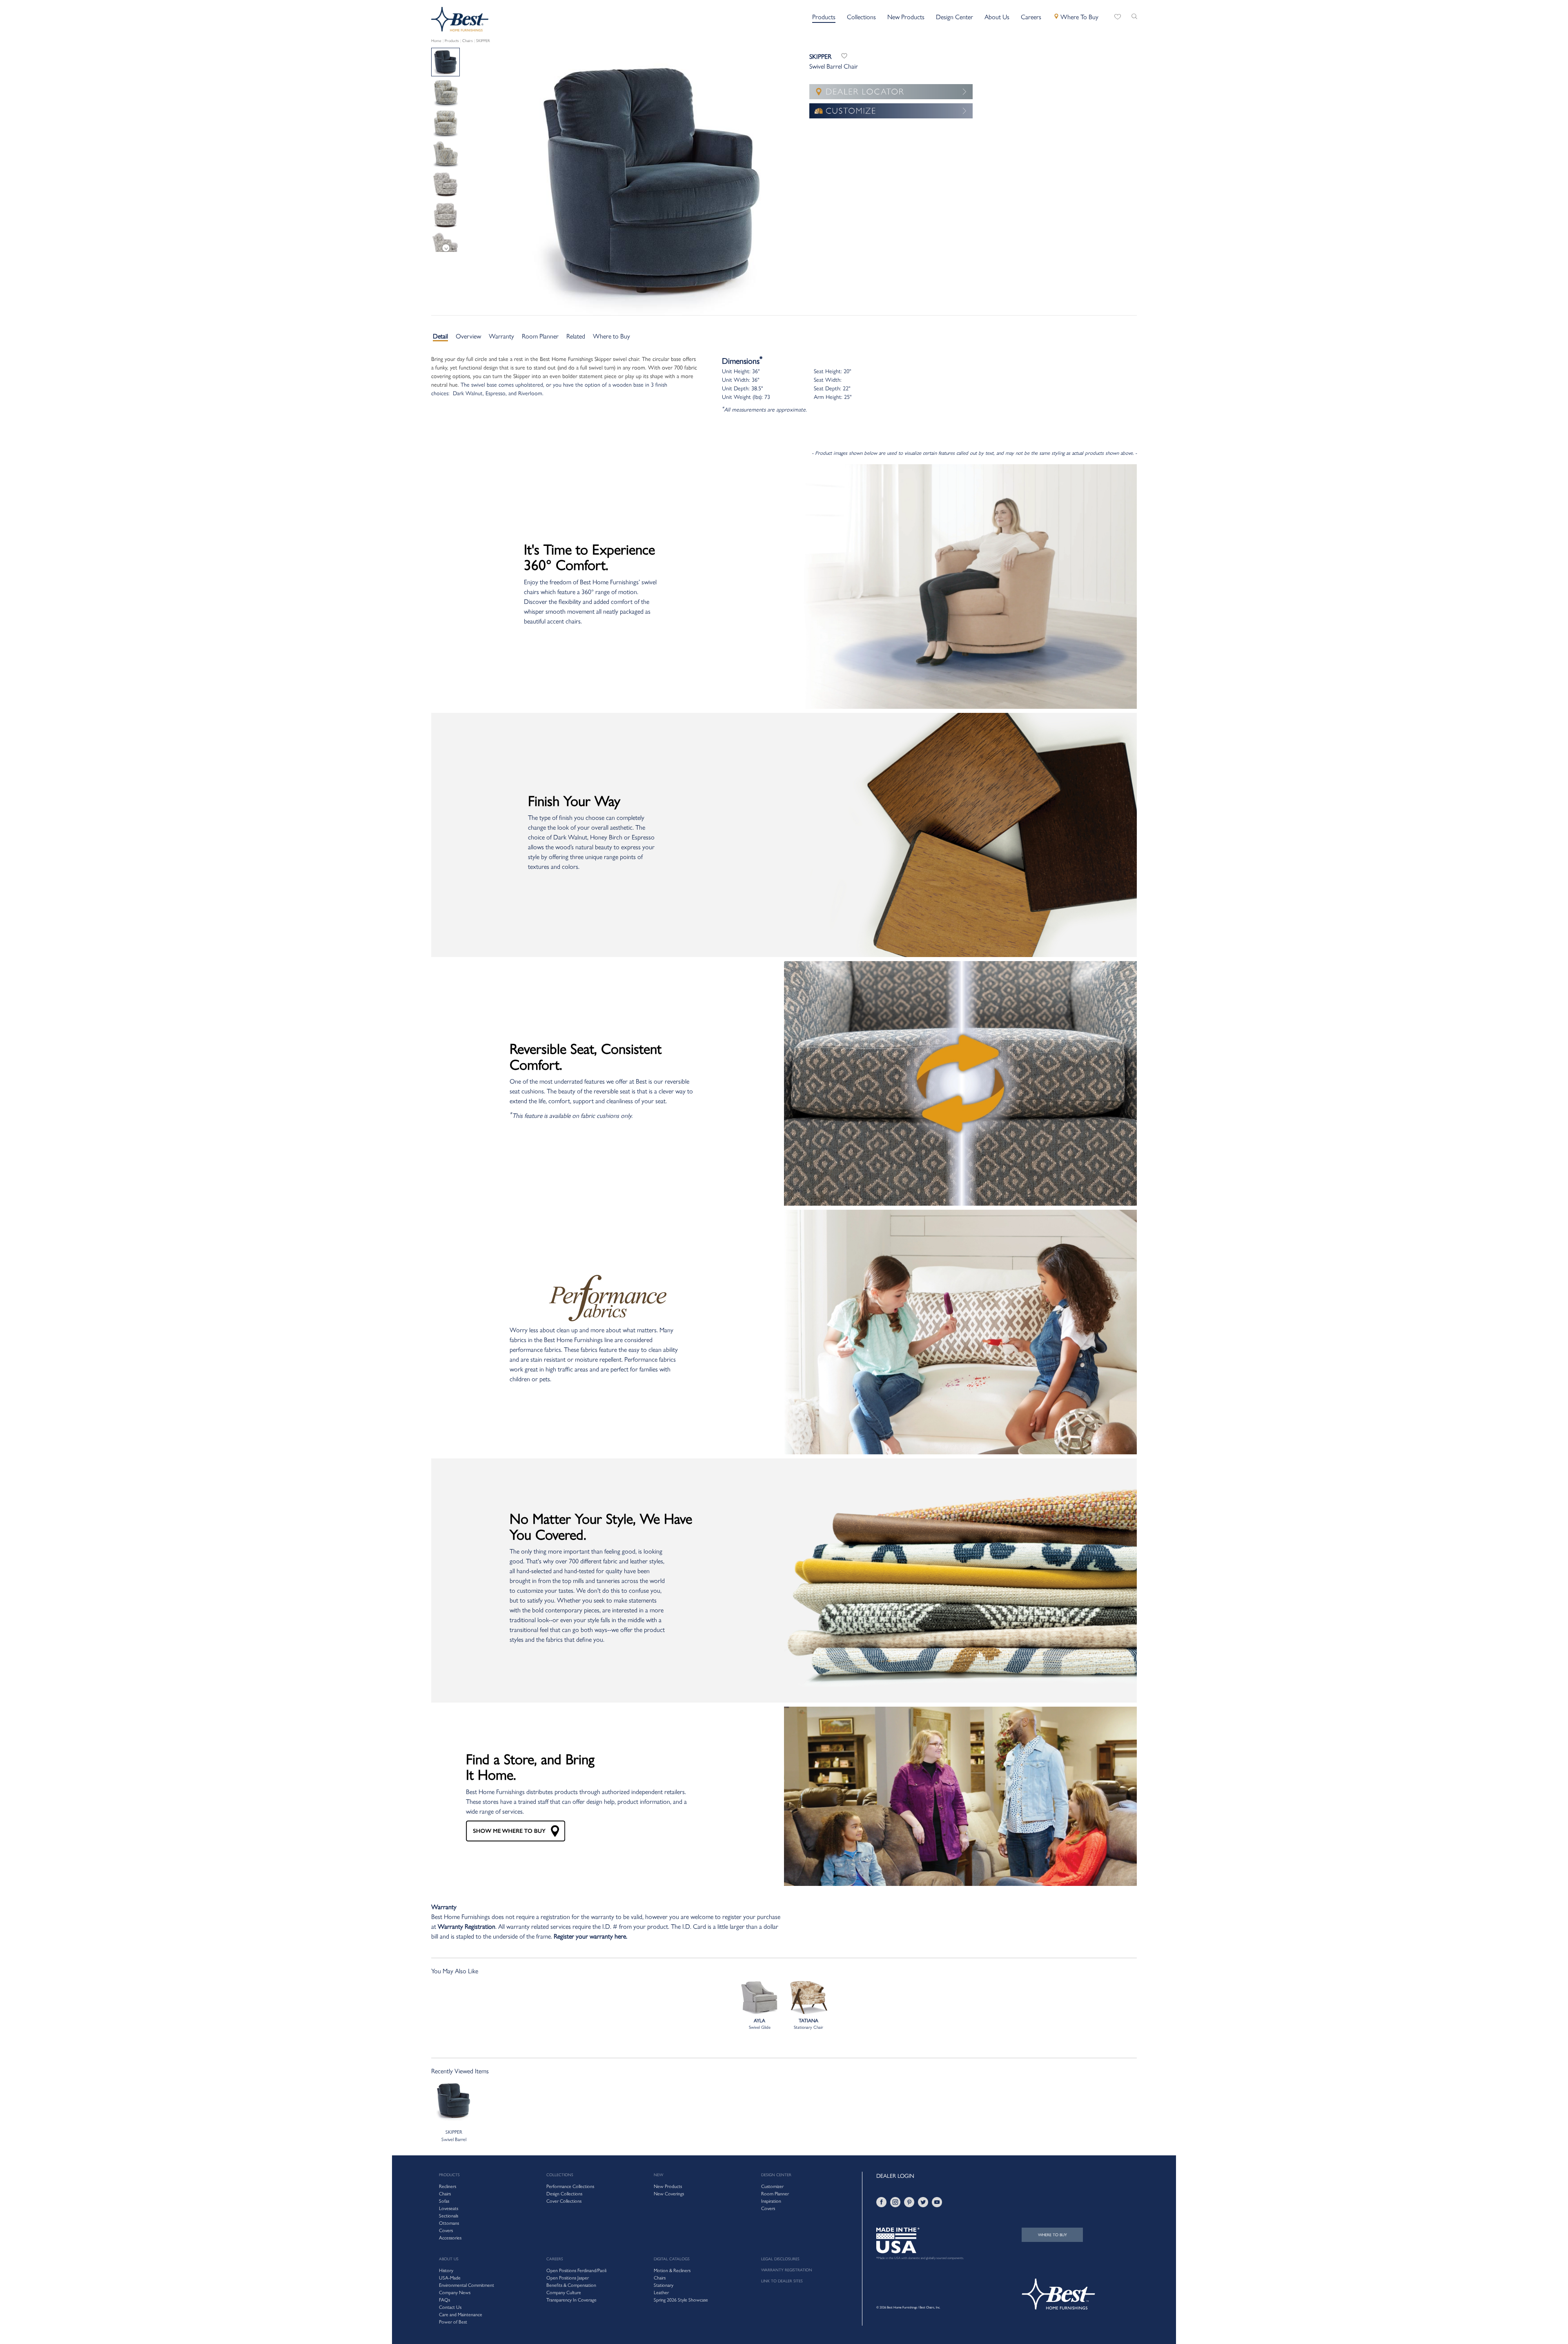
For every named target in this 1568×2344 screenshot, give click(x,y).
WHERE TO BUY (1052, 2235)
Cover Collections (564, 2201)
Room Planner (540, 336)
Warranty (501, 336)
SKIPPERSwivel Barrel (454, 2136)
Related (576, 336)
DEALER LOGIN (895, 2176)
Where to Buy (611, 336)
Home (436, 41)
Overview (468, 336)
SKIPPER (483, 41)
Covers (768, 2208)
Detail (440, 336)
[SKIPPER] (445, 93)
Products (452, 41)
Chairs (468, 41)
